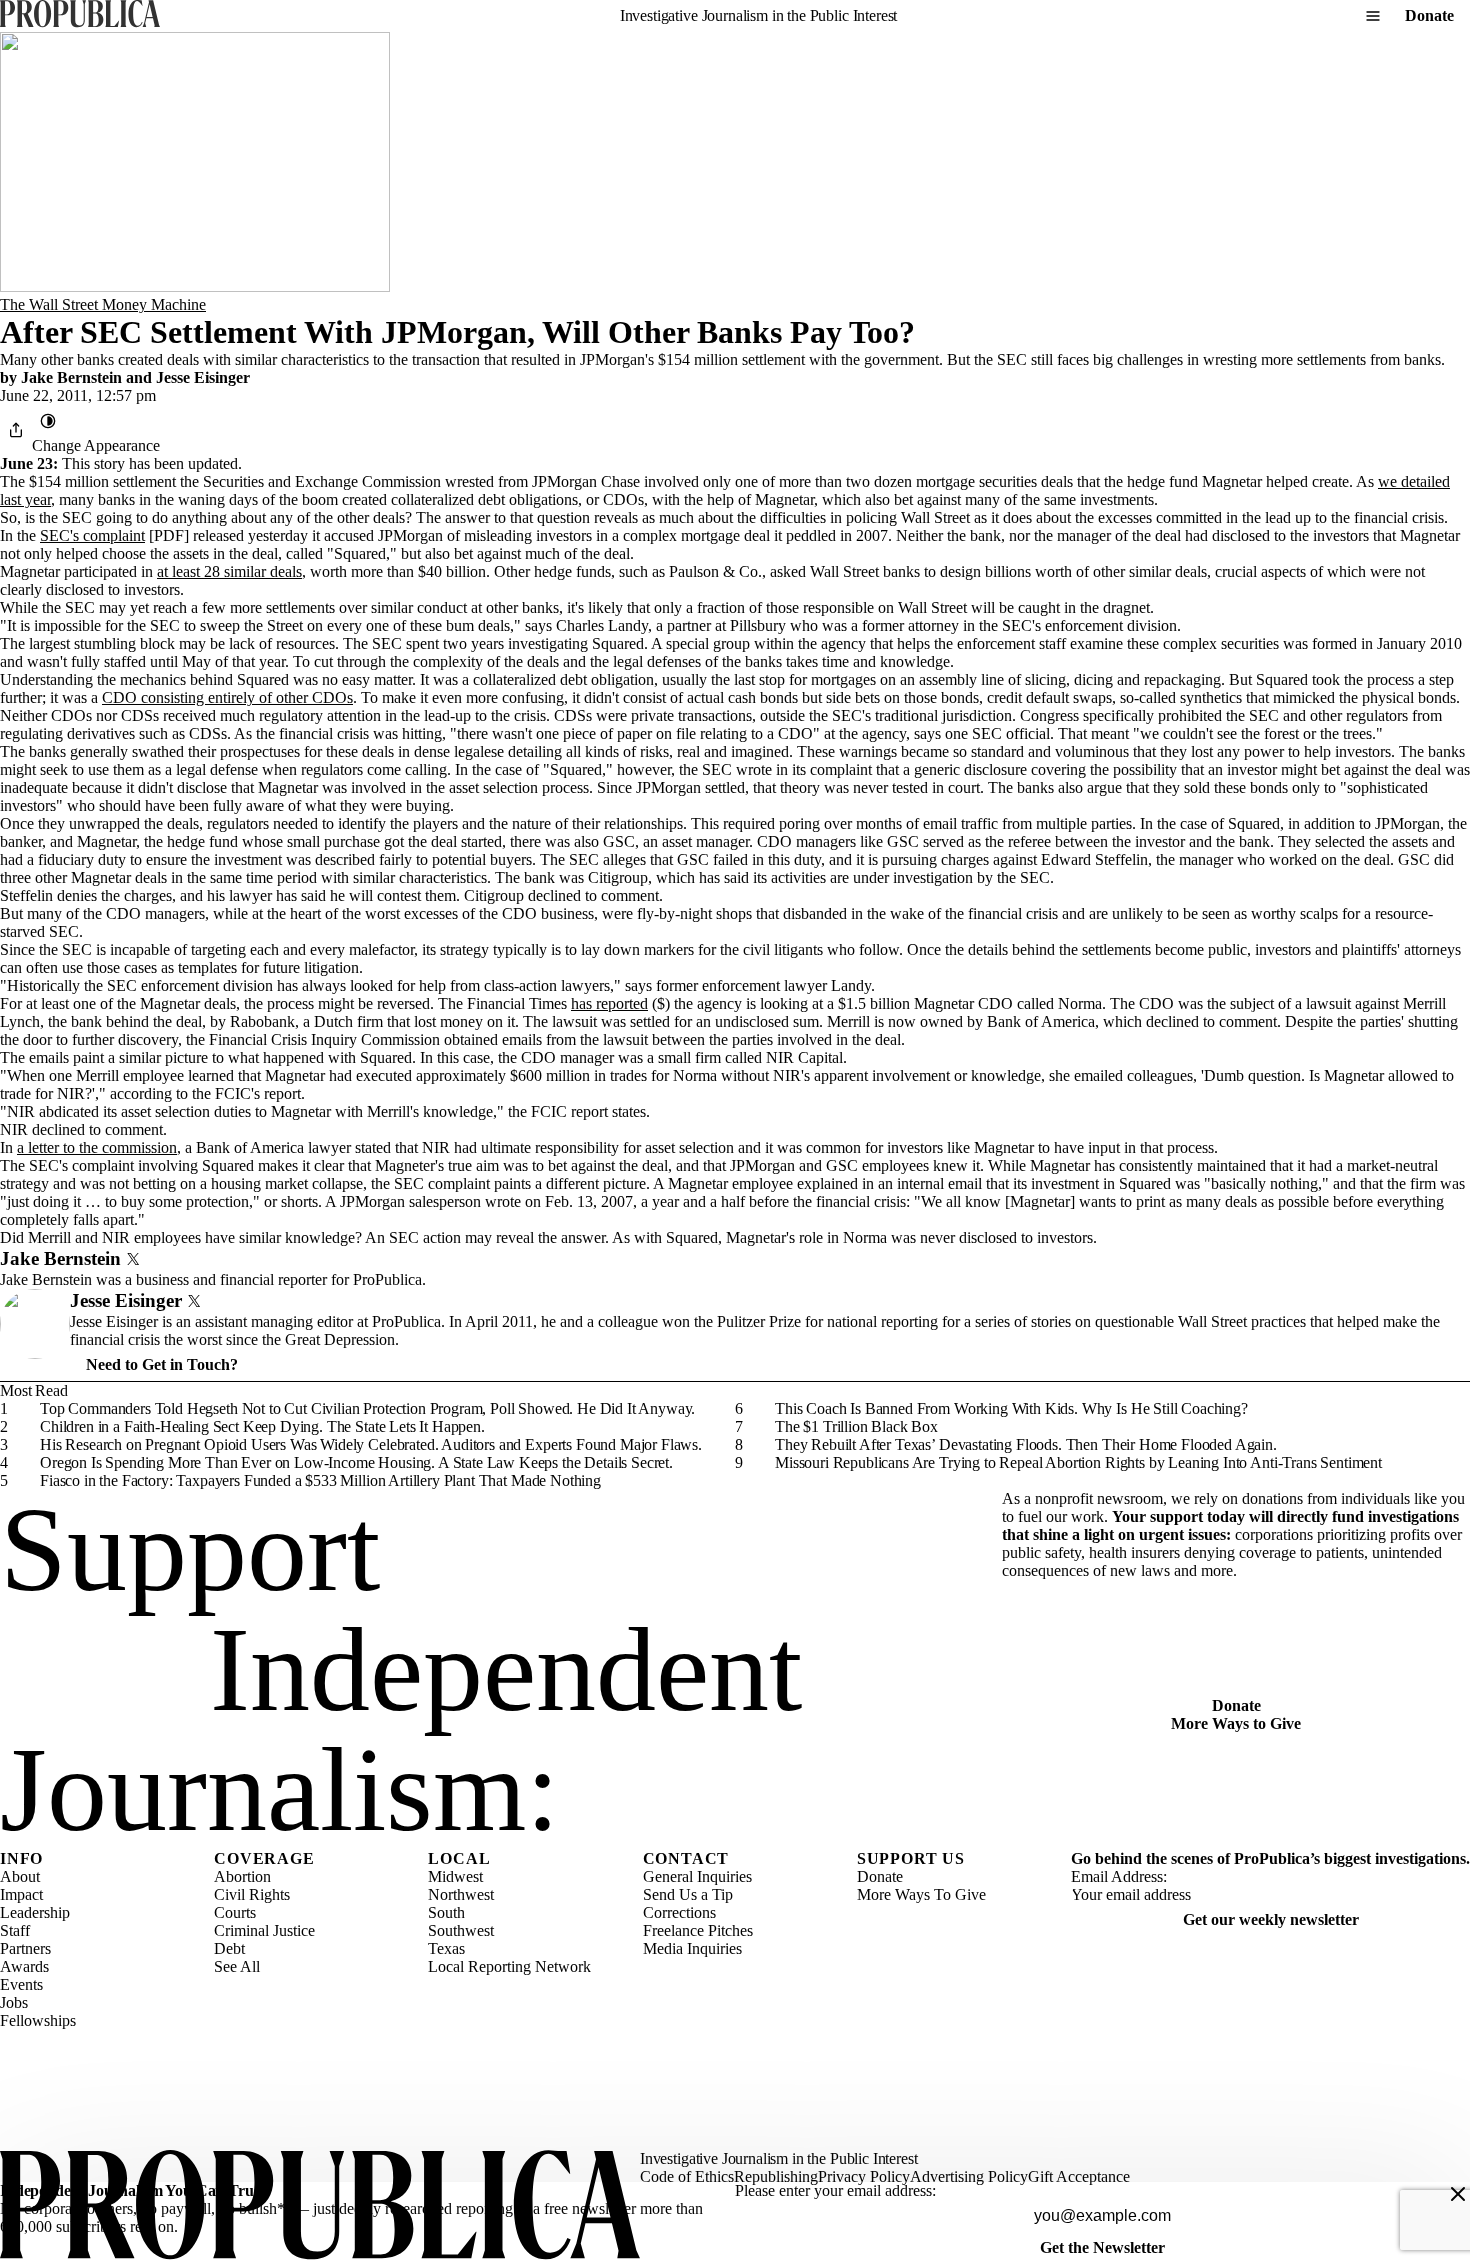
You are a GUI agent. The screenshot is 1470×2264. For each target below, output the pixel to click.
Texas (446, 1948)
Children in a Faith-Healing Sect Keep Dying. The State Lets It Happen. (262, 1426)
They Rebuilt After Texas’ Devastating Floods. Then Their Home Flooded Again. (1026, 1444)
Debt (229, 1948)
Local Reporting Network (509, 1966)
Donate (1429, 15)
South (446, 1912)
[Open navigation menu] (1373, 16)
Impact (21, 1894)
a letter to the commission (97, 1147)
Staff (15, 1930)
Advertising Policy (969, 2176)
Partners (25, 1948)
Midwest (455, 1876)
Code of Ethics (687, 2176)
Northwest (461, 1894)
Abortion (242, 1876)
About (20, 1876)
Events (21, 1984)
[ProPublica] (80, 15)
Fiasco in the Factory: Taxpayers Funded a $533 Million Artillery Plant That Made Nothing (320, 1480)
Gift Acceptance (1079, 2176)
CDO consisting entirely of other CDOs (227, 697)
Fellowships (38, 2020)
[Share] (16, 430)
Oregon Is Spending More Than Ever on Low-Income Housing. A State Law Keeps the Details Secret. (356, 1462)
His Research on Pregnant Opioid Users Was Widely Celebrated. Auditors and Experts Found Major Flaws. (371, 1444)
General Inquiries (697, 1876)
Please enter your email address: (835, 2190)
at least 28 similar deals (229, 571)
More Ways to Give (1236, 1723)
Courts (235, 1912)
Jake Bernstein (71, 377)
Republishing (776, 2176)
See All (237, 1966)
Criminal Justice (264, 1930)
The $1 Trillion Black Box (856, 1426)
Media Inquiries (692, 1948)
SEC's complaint (92, 535)
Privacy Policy (864, 2176)
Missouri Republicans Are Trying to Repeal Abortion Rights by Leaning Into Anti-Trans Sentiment (1078, 1462)
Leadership (35, 1912)
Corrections (679, 1912)
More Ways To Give (921, 1894)
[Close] (1458, 2194)
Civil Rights (252, 1894)
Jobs (14, 2002)
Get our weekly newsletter (1271, 1919)
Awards (24, 1966)
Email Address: (1119, 1876)
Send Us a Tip (688, 1894)
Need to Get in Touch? (162, 1364)
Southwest (461, 1930)
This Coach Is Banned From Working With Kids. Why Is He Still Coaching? (1011, 1408)
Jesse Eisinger (203, 377)
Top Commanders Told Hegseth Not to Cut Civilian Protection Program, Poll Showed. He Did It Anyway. (367, 1408)
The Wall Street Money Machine (103, 304)
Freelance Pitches (698, 1930)
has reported (609, 1003)
